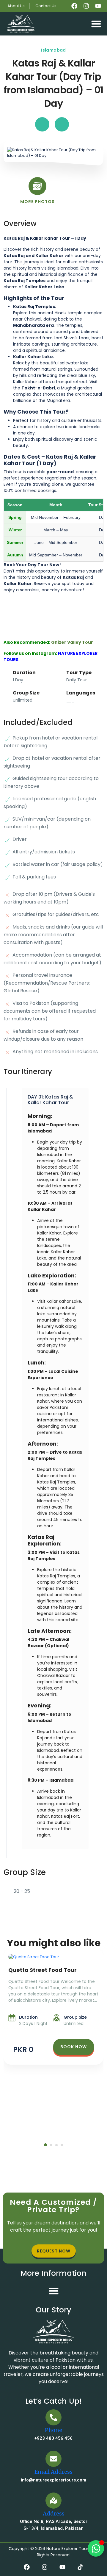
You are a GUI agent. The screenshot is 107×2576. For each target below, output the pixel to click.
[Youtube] (98, 6)
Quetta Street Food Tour (43, 1970)
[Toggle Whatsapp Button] (96, 2548)
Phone (53, 2430)
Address (54, 2514)
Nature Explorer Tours (68, 2549)
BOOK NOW (74, 2047)
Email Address (53, 2472)
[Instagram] (86, 6)
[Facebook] (74, 6)
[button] (96, 24)
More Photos (37, 202)
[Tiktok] (80, 2567)
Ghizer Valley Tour (72, 642)
